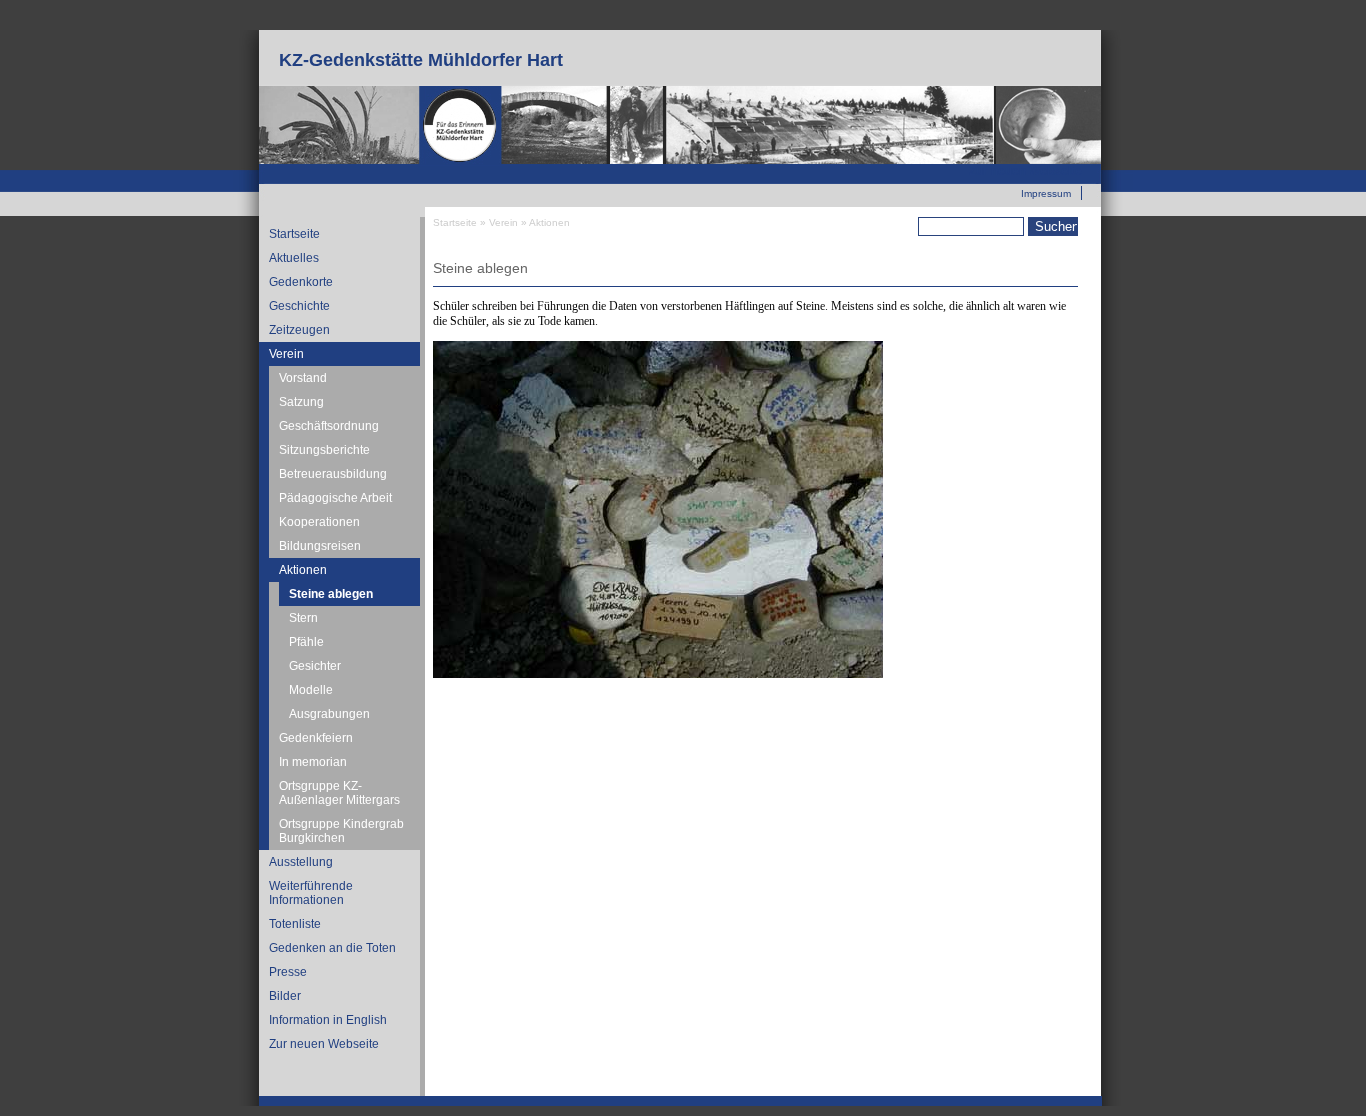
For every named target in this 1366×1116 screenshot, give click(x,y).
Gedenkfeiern (316, 738)
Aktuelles (294, 258)
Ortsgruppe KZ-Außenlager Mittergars (339, 793)
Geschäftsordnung (329, 426)
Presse (288, 972)
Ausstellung (301, 862)
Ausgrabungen (329, 714)
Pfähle (306, 642)
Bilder (285, 996)
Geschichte (299, 306)
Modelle (311, 690)
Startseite (294, 234)
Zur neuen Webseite (1025, 171)
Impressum (1046, 193)
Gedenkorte (301, 282)
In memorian (313, 762)
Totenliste (295, 924)
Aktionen (303, 570)
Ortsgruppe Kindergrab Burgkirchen (341, 831)
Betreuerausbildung (333, 474)
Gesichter (315, 666)
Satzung (301, 402)
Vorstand (303, 378)
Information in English (328, 1020)
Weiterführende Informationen (311, 893)
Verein (286, 354)
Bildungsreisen (320, 546)
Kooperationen (319, 522)
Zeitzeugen (299, 330)
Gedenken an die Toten (332, 948)
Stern (303, 618)
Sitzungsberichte (324, 450)
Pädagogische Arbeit (335, 498)
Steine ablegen (331, 594)
